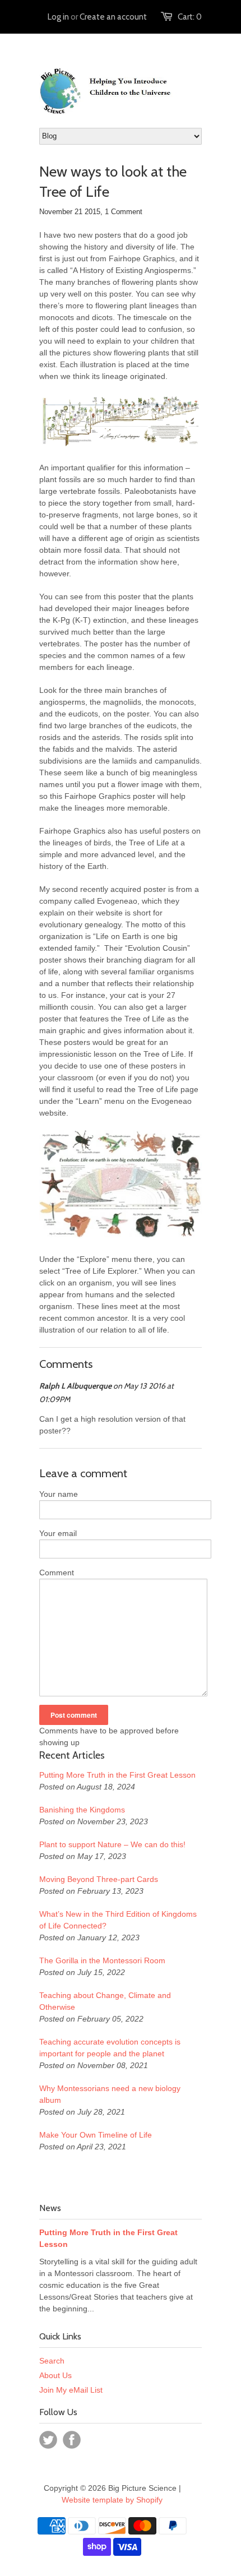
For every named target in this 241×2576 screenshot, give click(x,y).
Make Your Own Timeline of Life (96, 2135)
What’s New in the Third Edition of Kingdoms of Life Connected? (118, 1920)
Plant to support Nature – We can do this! (112, 1844)
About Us (55, 2375)
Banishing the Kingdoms (82, 1810)
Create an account (113, 17)
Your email (58, 1533)
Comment (57, 1573)
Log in (58, 17)
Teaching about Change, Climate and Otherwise (105, 2001)
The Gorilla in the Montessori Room (102, 1960)
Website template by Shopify (112, 2500)
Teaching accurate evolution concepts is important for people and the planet (110, 2048)
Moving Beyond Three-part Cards (99, 1879)
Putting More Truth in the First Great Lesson (117, 1775)
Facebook (72, 2440)
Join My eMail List (71, 2390)
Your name (59, 1494)
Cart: (190, 17)
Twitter (48, 2440)
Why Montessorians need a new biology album (110, 2094)
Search (52, 2361)
